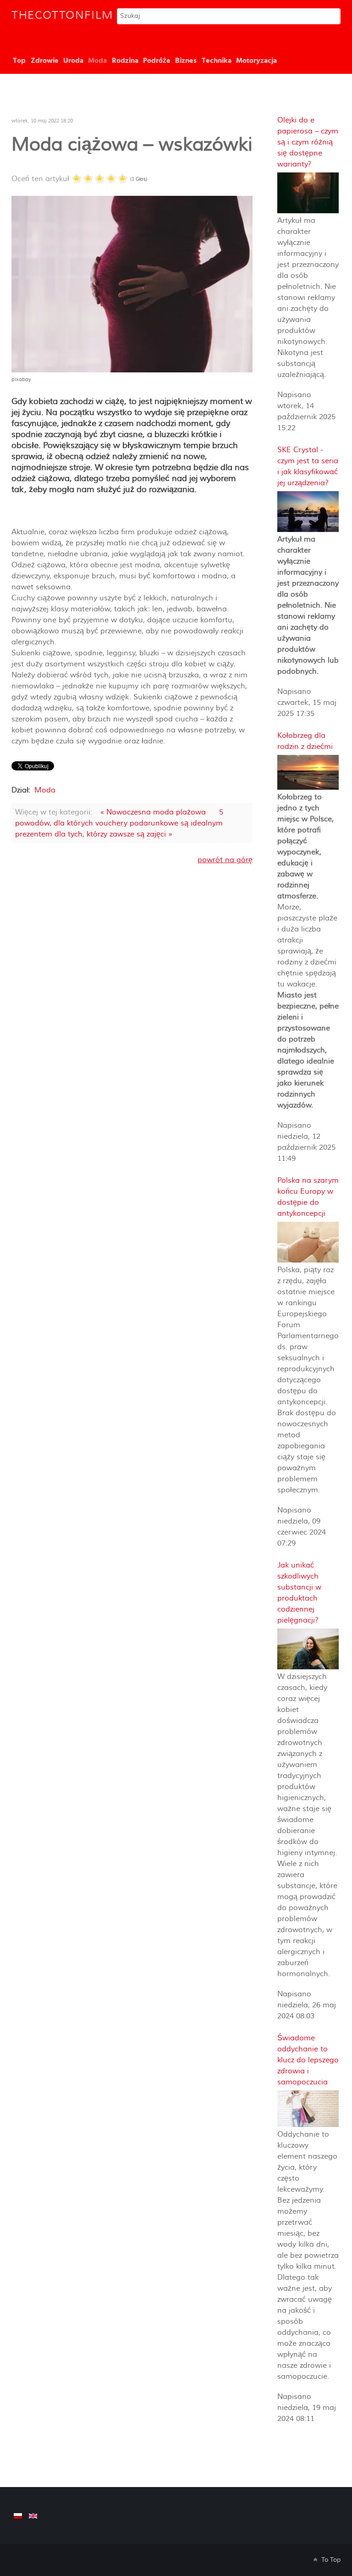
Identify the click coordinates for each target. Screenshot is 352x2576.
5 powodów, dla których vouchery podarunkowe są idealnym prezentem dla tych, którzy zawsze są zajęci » (119, 823)
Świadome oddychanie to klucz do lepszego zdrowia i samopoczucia (308, 2060)
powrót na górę (225, 860)
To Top (330, 2560)
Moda (45, 790)
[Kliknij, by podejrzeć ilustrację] (132, 283)
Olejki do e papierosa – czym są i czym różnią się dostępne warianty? (308, 142)
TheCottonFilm (62, 15)
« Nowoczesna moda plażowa (153, 812)
